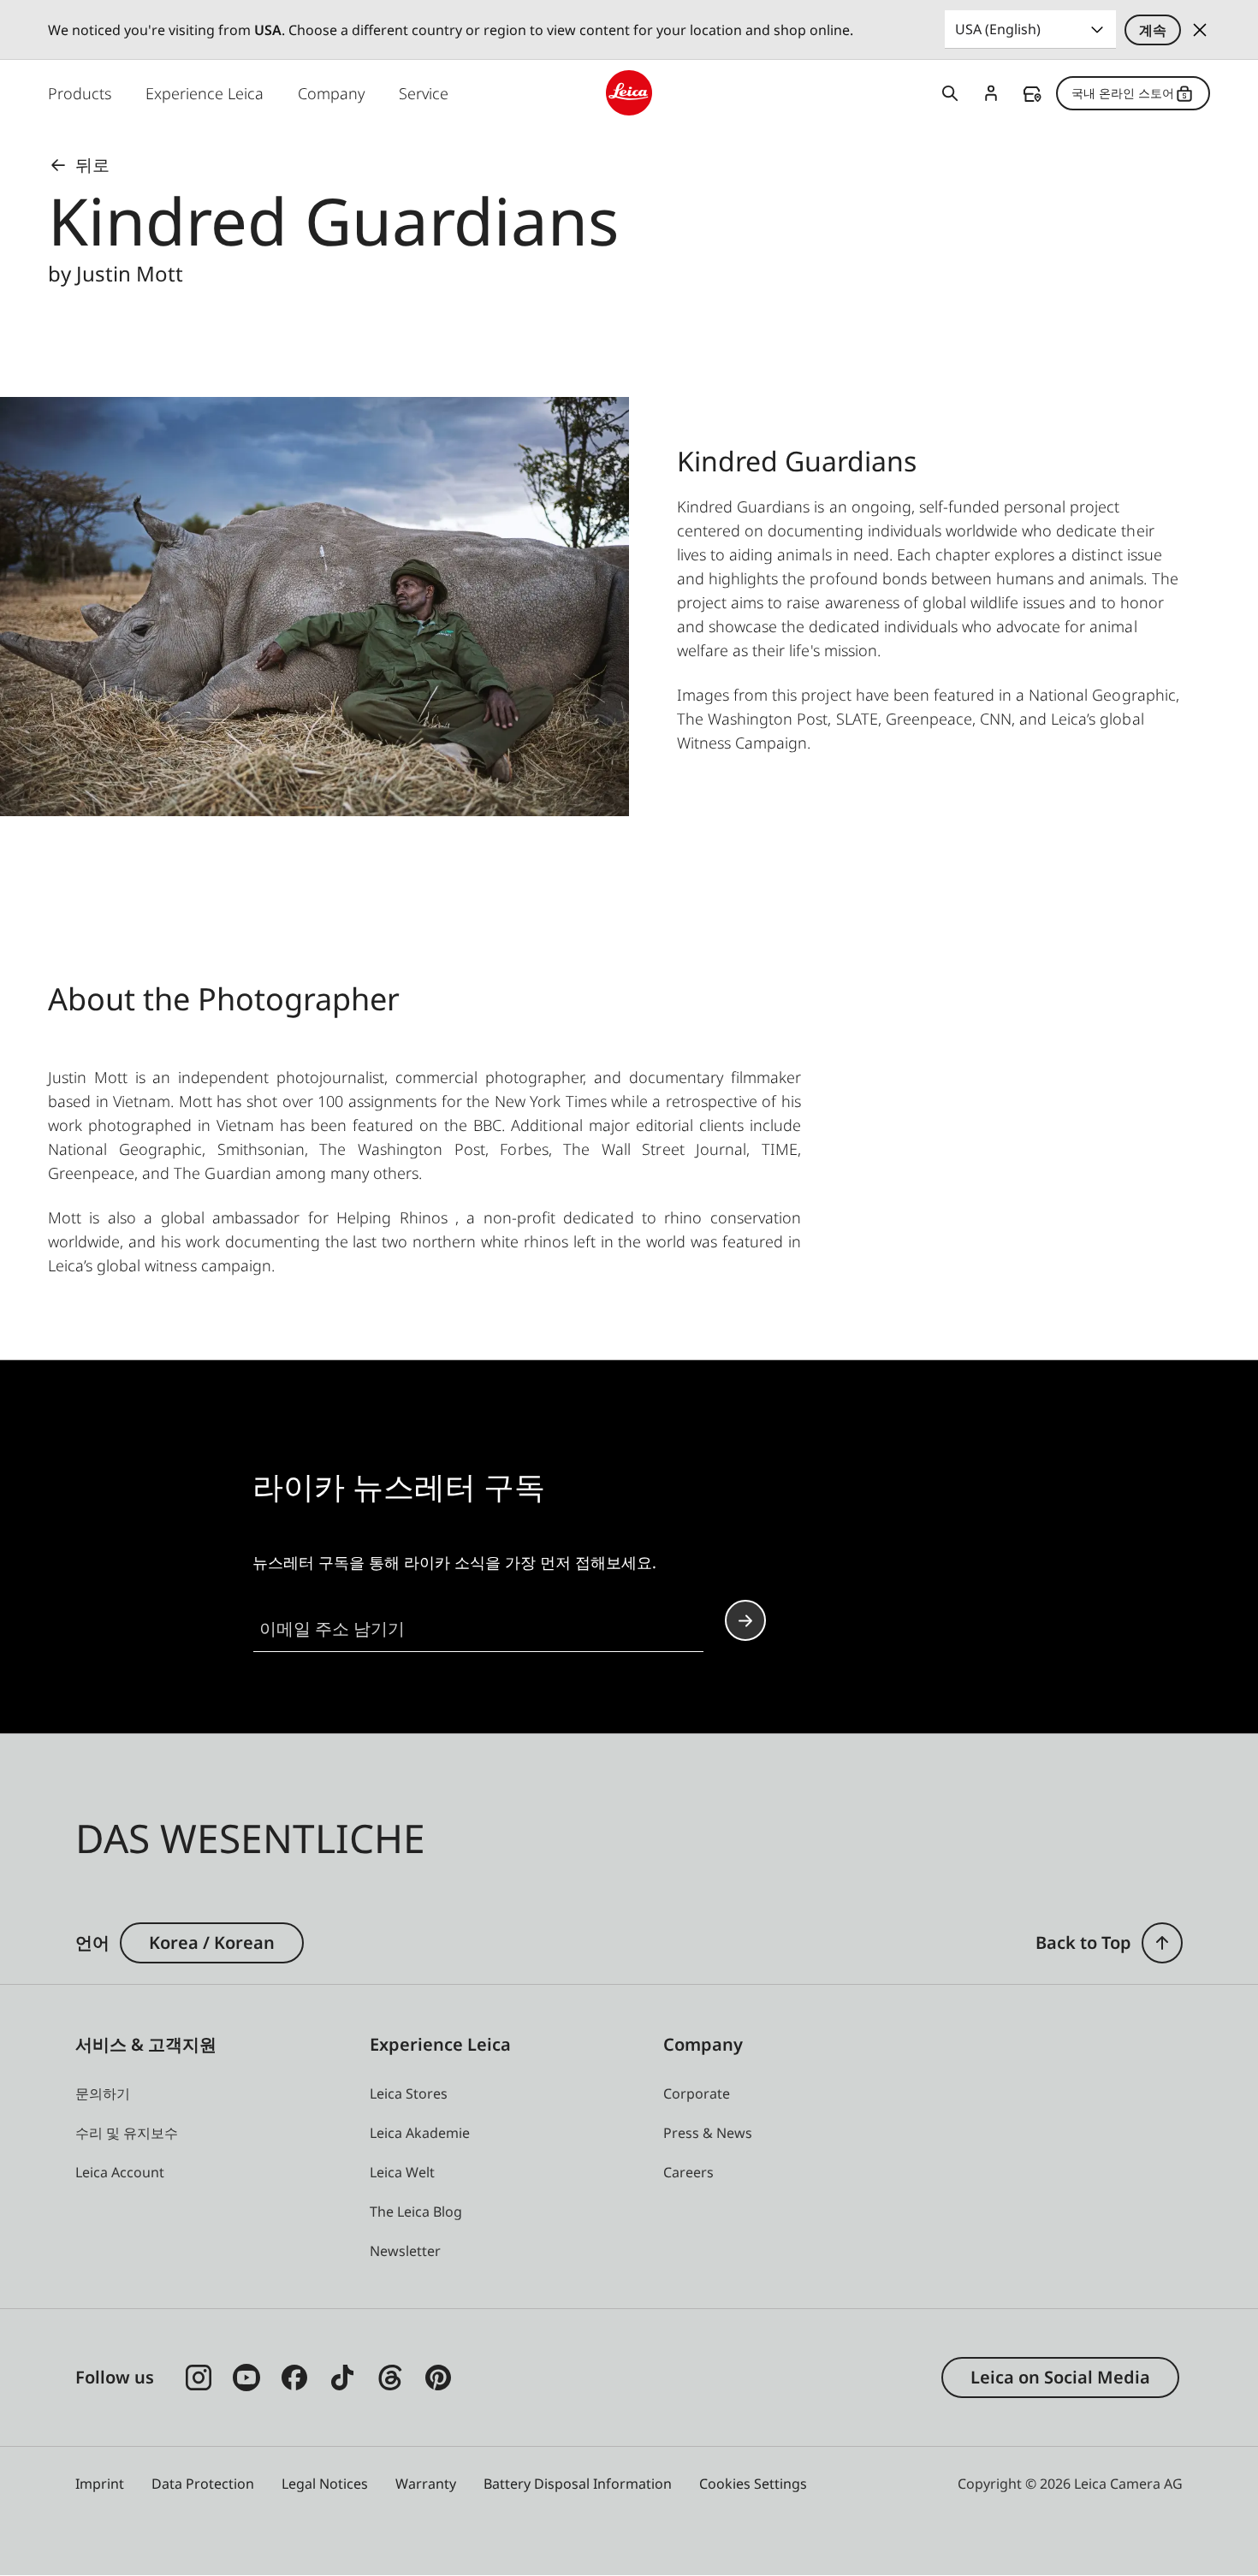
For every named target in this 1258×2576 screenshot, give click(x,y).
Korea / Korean (212, 1942)
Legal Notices (325, 2484)
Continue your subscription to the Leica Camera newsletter (745, 1620)
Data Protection (203, 2484)
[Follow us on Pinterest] (438, 2378)
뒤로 (92, 165)
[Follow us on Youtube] (246, 2378)
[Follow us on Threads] (390, 2378)
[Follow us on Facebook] (294, 2378)
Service (424, 93)
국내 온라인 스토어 (1123, 93)
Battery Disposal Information (578, 2484)
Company (331, 93)
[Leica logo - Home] (629, 93)
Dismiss (1200, 30)
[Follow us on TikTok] (342, 2378)
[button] (1162, 1943)
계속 (1153, 30)
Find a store (1032, 94)
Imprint (100, 2484)
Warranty (426, 2484)
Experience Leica (205, 93)
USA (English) (998, 29)
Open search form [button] (950, 93)
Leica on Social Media (1060, 2377)
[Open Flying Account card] (991, 93)
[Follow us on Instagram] (199, 2378)
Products (80, 93)
